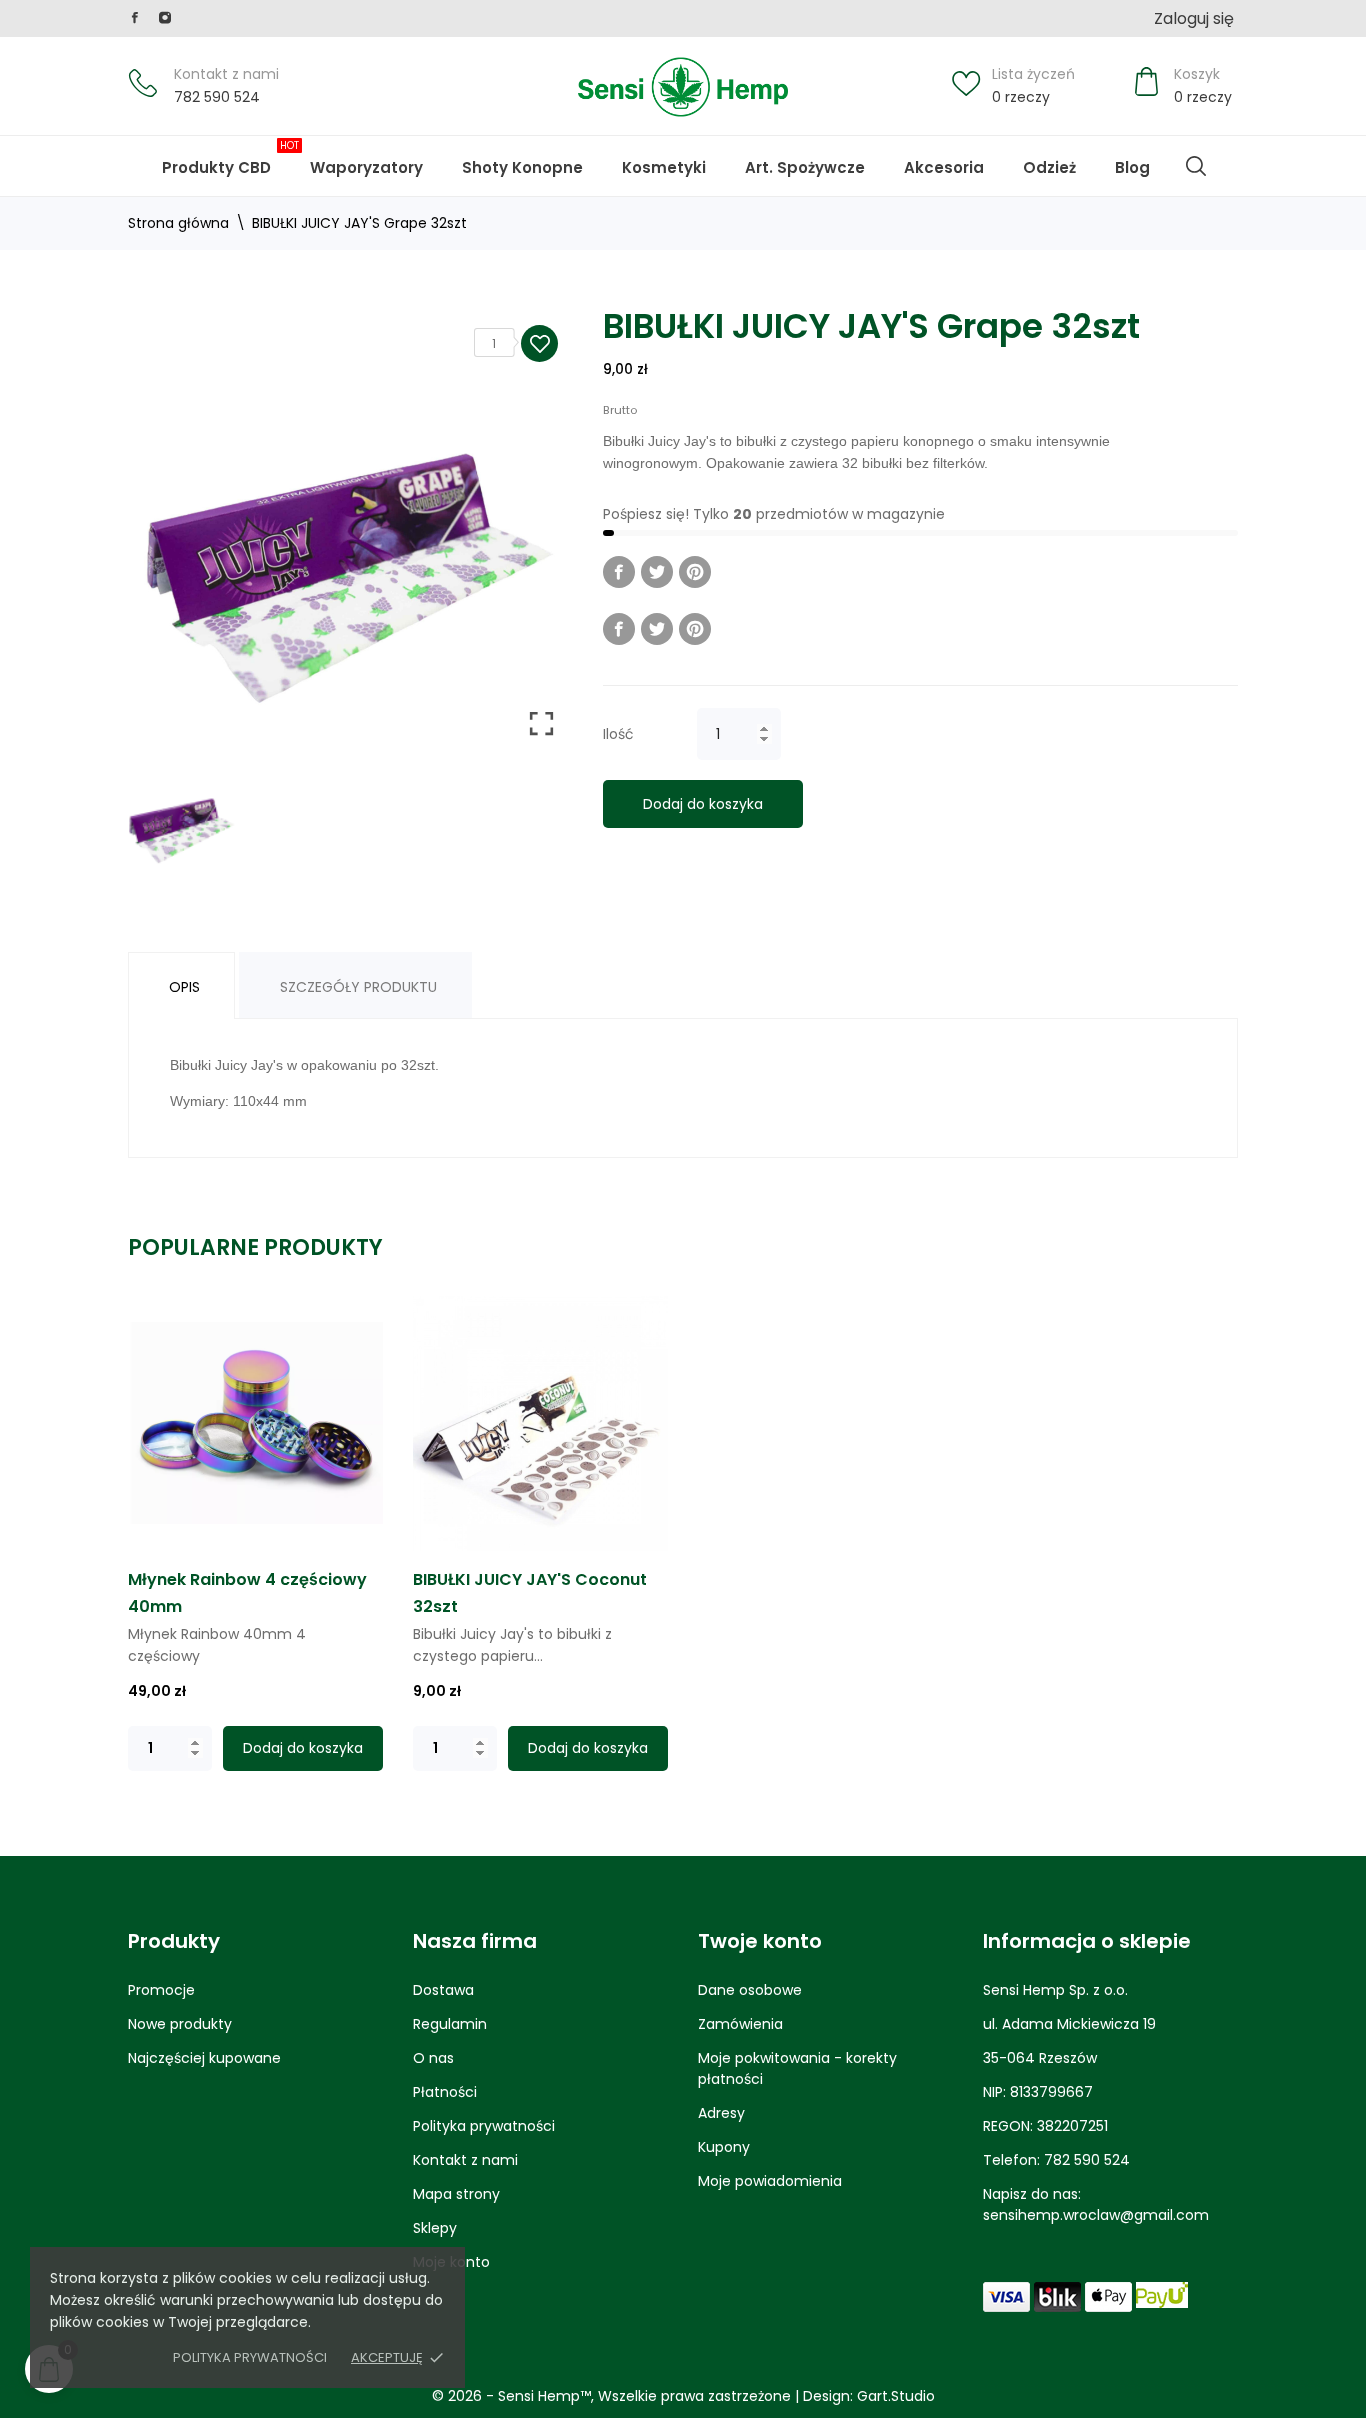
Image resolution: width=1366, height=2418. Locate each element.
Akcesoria (944, 167)
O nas (433, 2058)
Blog (1146, 158)
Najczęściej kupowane (204, 2058)
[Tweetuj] (657, 572)
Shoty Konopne (536, 158)
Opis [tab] (184, 987)
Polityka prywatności (250, 2357)
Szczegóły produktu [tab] (358, 987)
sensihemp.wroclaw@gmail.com (1096, 2215)
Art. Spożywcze (805, 167)
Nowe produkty (180, 2024)
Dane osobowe (750, 1990)
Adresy (721, 2113)
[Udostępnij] (619, 572)
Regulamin (450, 2024)
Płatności (445, 2092)
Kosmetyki (664, 167)
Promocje (161, 1990)
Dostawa (443, 1990)
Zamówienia (740, 2024)
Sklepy (435, 2228)
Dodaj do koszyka (703, 804)
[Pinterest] (695, 572)
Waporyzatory (366, 167)
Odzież (1049, 167)
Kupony (724, 2147)
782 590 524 (217, 97)
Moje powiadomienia (770, 2181)
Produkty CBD (230, 158)
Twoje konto (760, 1941)
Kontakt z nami (226, 74)
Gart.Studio (896, 2396)
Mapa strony (456, 2194)
